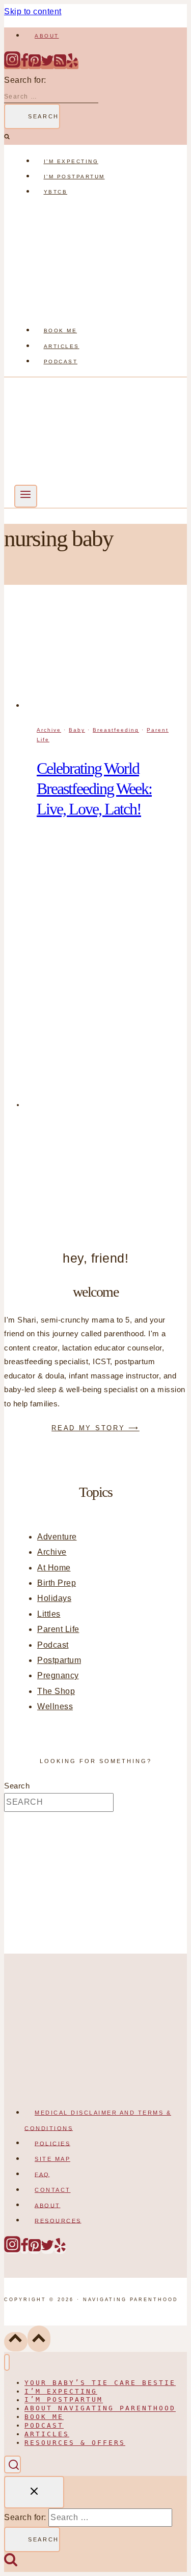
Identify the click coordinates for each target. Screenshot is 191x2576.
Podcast (61, 362)
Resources (58, 2220)
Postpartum (59, 1660)
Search (17, 1786)
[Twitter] (47, 65)
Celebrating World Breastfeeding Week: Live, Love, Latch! (94, 789)
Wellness (55, 1706)
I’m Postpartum (74, 177)
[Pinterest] (35, 65)
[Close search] (34, 2492)
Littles (49, 1614)
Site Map (52, 2159)
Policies (52, 2143)
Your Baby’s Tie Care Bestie (100, 2383)
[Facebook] (24, 65)
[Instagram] (12, 65)
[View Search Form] (12, 2464)
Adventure (57, 1537)
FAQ (42, 2174)
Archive (49, 730)
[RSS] (60, 65)
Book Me (61, 331)
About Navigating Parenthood (100, 2409)
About (47, 36)
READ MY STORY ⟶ (95, 1428)
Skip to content (33, 11)
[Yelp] (72, 65)
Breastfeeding (116, 730)
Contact (53, 2190)
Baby (77, 730)
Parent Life (58, 1629)
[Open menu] (26, 496)
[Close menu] (7, 2362)
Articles (62, 346)
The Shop (56, 1691)
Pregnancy (58, 1675)
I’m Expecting (71, 161)
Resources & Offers (75, 2443)
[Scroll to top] (16, 2342)
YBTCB (56, 192)
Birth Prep (57, 1583)
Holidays (54, 1598)
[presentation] (106, 657)
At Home (54, 1568)
